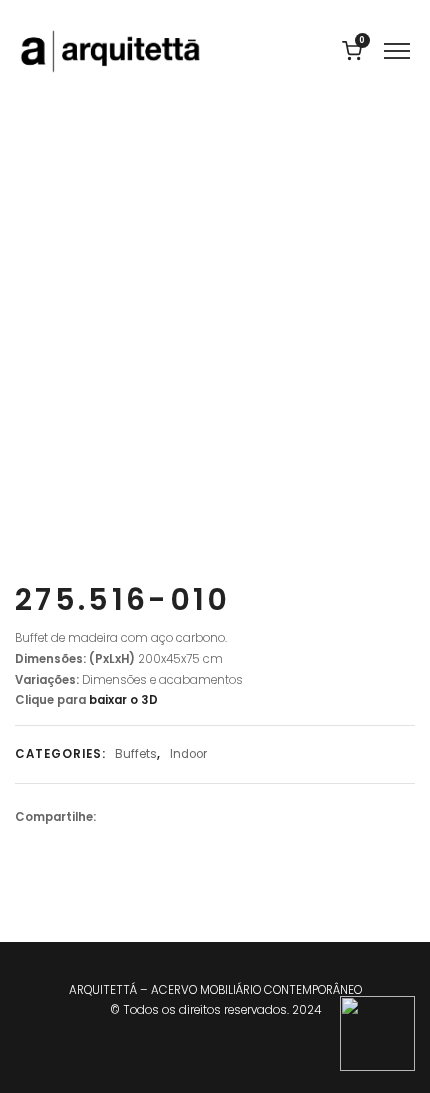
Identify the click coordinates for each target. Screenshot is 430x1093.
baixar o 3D (122, 700)
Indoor (188, 754)
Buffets (136, 754)
